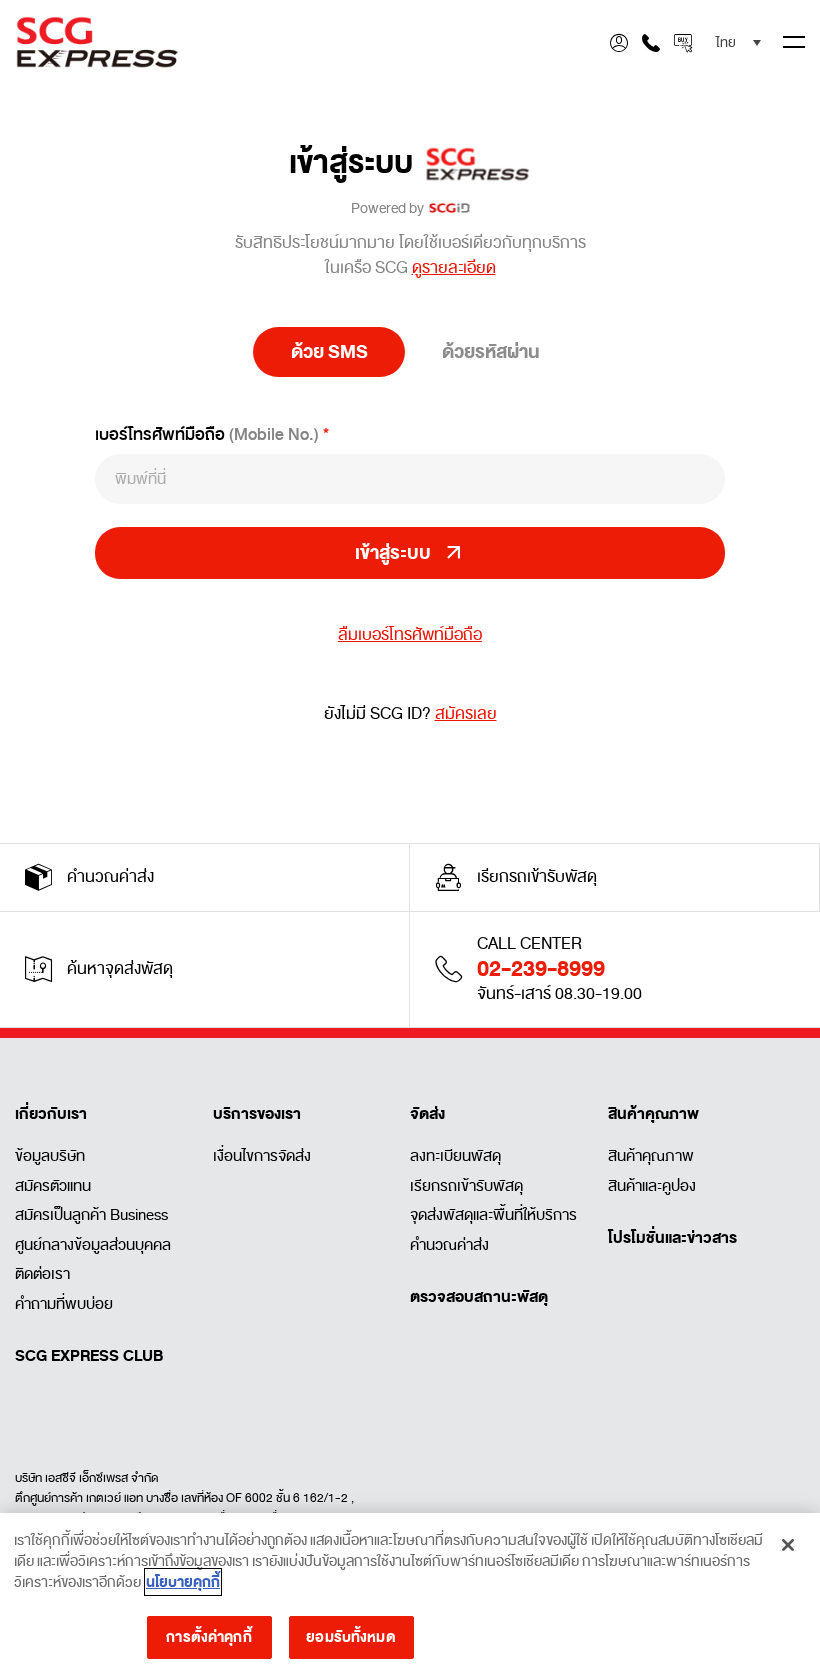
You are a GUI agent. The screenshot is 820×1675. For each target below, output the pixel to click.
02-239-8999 (541, 969)
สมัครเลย (466, 714)
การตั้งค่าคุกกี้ (208, 1637)
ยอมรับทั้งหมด (350, 1637)
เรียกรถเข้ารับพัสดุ (466, 1186)
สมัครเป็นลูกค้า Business (91, 1215)
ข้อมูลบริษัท (50, 1156)
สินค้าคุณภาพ (653, 1114)
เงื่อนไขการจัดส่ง (262, 1156)
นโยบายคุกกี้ (183, 1582)
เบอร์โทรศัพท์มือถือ (207, 434)
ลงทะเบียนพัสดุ (455, 1156)
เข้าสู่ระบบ (357, 164)
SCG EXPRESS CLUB (89, 1356)
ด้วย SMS (329, 352)
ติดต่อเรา (42, 1274)
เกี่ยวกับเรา (51, 1114)
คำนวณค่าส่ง (449, 1245)
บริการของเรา (257, 1114)
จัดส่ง (427, 1114)
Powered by (390, 208)
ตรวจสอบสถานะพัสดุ (479, 1297)
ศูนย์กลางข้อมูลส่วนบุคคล (93, 1245)
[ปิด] (788, 1545)
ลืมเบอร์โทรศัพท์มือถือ (410, 635)
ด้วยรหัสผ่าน (491, 352)
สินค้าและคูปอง (652, 1186)
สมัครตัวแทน (53, 1186)
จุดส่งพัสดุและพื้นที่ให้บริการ (493, 1215)
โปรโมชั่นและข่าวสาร (672, 1238)
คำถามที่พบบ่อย (64, 1304)
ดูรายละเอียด (454, 268)
